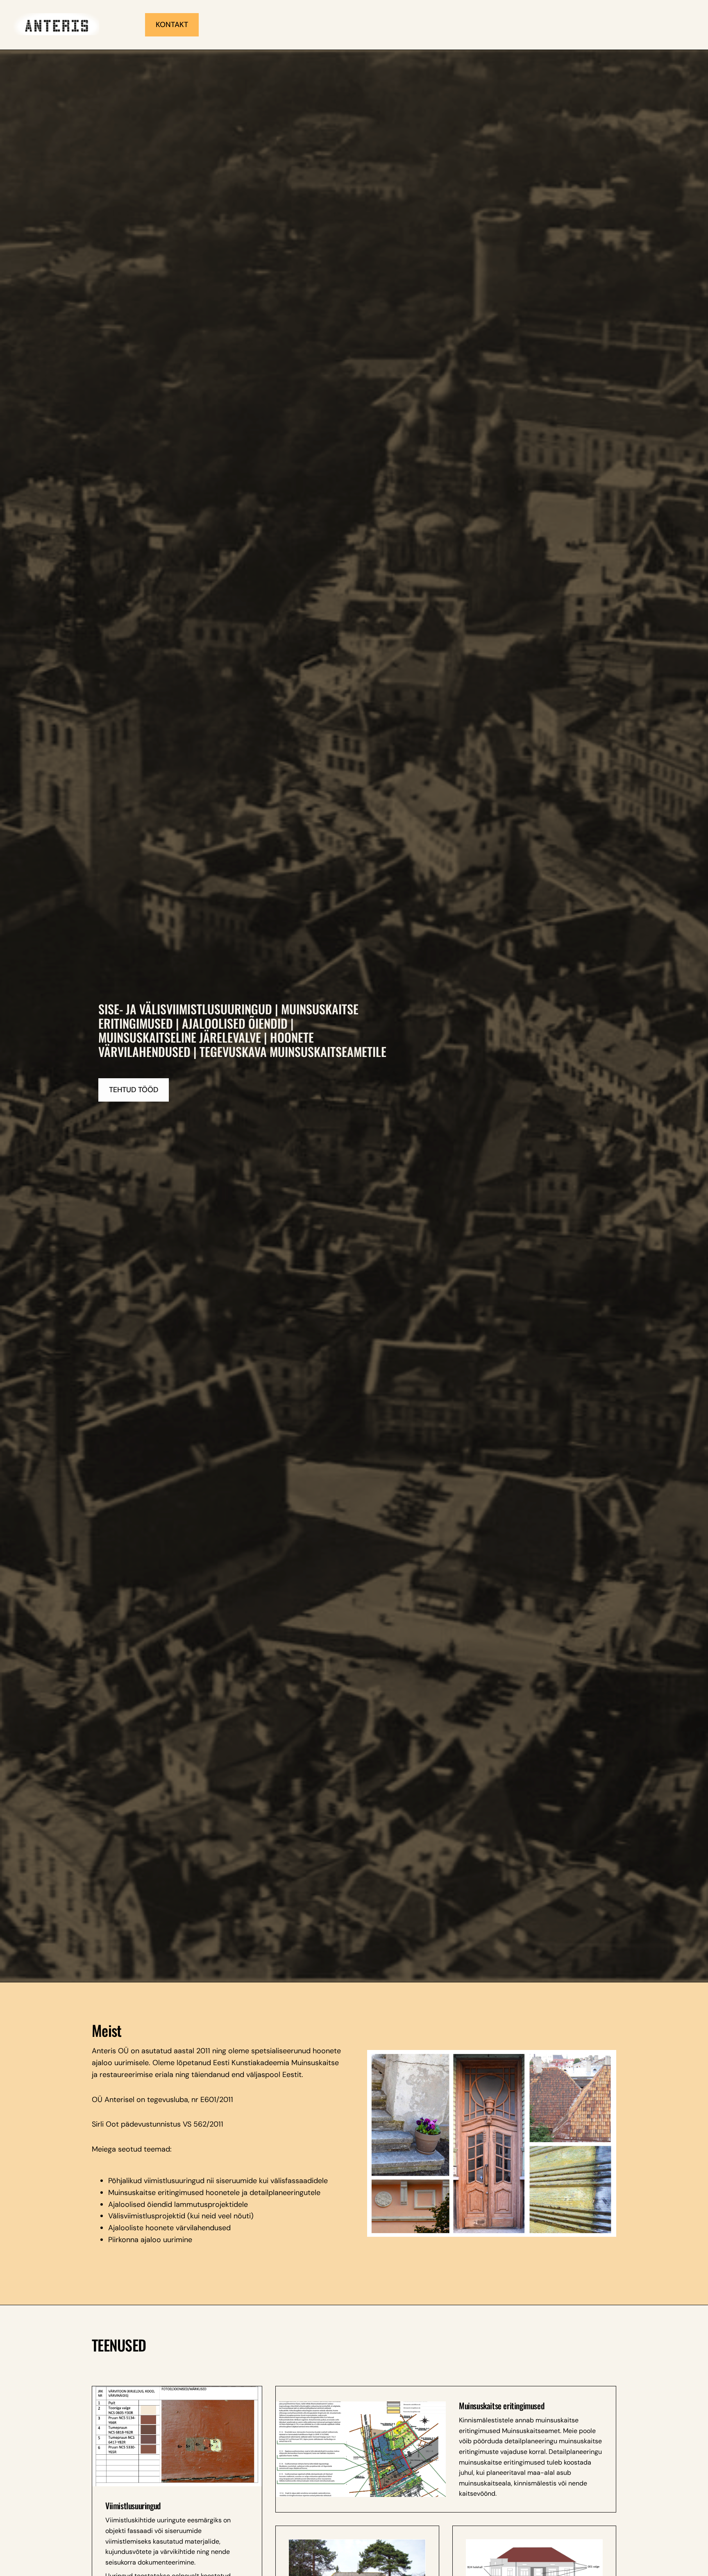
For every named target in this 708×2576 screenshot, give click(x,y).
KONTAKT (172, 25)
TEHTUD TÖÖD (134, 1090)
